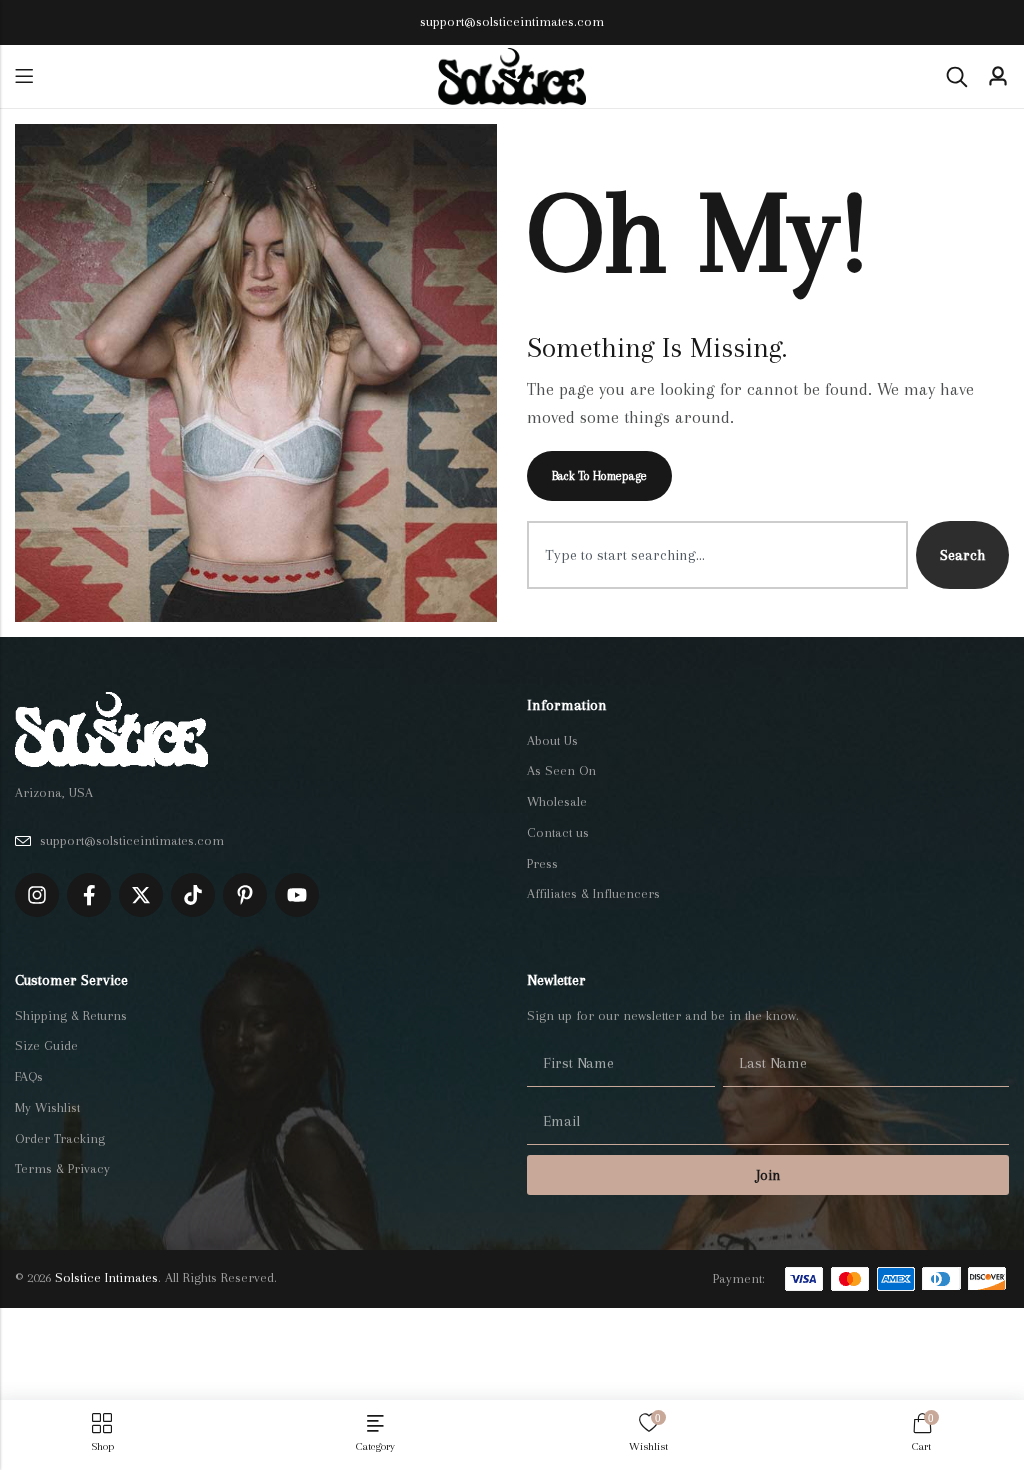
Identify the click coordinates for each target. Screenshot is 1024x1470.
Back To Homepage (599, 476)
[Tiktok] (193, 895)
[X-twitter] (141, 895)
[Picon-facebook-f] (89, 895)
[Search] (957, 77)
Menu (24, 76)
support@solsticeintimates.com (512, 21)
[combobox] (717, 555)
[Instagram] (37, 895)
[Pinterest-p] (245, 895)
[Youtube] (297, 895)
